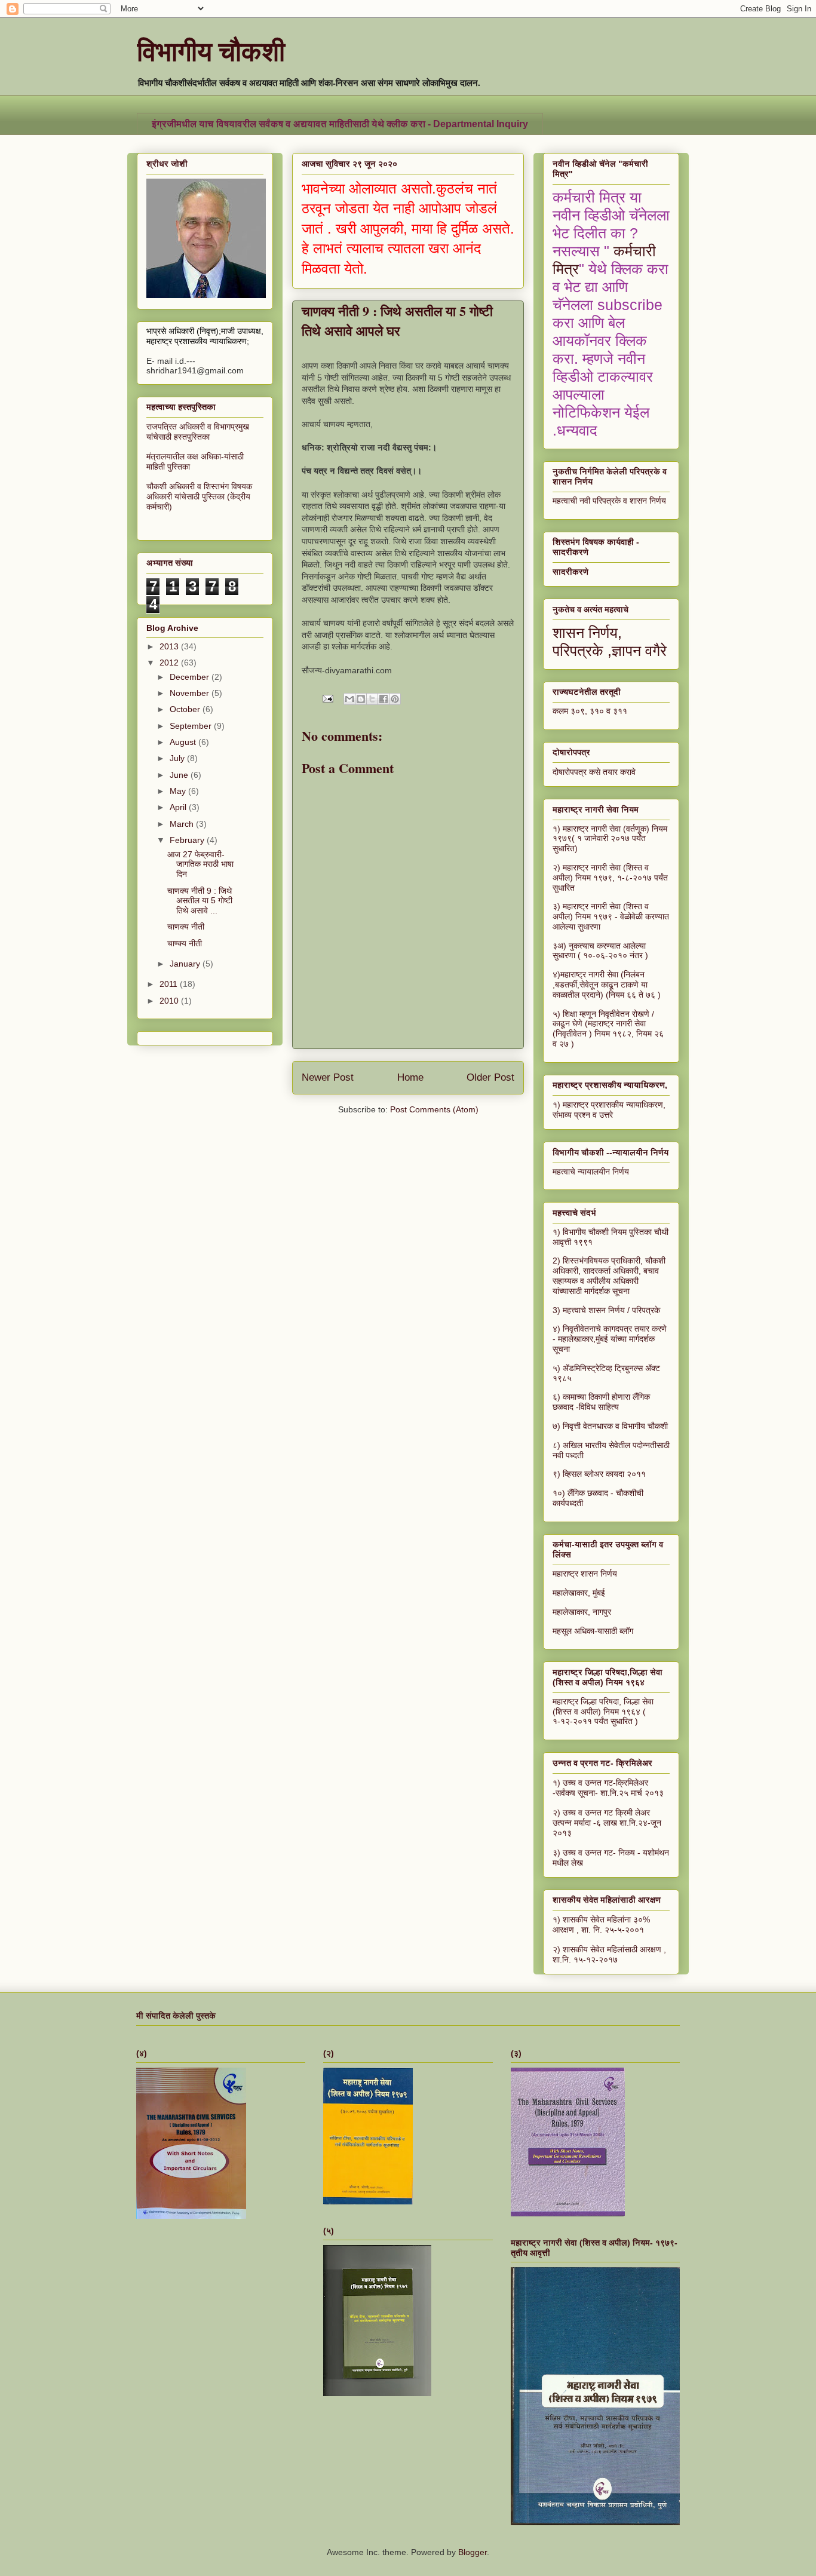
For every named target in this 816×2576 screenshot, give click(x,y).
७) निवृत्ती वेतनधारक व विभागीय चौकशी (610, 1426)
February (188, 840)
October (186, 709)
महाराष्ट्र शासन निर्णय (585, 1574)
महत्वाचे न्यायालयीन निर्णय (591, 1172)
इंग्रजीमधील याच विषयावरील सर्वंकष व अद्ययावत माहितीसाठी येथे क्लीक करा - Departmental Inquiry (340, 124)
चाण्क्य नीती (185, 943)
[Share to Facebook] (384, 699)
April (179, 807)
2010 (170, 1001)
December (191, 677)
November (191, 693)
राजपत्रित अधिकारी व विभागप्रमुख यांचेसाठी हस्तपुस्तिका (198, 432)
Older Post (490, 1077)
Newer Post (328, 1077)
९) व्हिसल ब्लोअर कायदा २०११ (599, 1474)
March (183, 824)
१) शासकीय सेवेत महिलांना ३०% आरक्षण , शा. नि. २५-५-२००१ (601, 1925)
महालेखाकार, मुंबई (579, 1593)
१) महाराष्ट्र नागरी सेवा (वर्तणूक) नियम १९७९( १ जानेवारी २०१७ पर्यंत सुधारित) (610, 839)
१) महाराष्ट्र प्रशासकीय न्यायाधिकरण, (609, 1105)
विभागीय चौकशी (211, 50)
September (192, 726)
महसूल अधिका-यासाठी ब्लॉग (593, 1631)
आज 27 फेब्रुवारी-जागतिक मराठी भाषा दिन (200, 864)
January (186, 964)
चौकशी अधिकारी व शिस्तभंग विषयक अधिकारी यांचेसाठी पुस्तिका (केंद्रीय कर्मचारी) (199, 496)
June (180, 775)
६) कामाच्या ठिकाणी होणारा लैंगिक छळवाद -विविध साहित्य (601, 1402)
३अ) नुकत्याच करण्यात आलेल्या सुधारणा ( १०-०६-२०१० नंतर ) (600, 951)
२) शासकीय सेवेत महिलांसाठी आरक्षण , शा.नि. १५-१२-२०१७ (609, 1954)
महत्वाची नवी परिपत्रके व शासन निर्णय (609, 501)
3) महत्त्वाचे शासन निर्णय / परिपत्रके (606, 1310)
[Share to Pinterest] (395, 699)
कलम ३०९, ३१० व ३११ (590, 711)
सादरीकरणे (570, 572)
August (184, 742)
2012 (170, 663)
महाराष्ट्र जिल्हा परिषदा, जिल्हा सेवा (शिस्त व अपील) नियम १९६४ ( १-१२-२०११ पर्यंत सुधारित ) (603, 1712)
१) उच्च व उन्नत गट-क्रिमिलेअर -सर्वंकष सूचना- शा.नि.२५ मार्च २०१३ (608, 1788)
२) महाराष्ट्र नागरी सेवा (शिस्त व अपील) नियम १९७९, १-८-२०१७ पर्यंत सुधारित (610, 878)
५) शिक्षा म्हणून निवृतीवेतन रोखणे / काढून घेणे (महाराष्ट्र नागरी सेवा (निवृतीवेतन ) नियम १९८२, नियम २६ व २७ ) (608, 1029)
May (179, 791)
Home (410, 1077)
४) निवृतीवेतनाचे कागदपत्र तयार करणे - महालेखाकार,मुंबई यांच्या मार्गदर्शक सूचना (610, 1339)
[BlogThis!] (361, 699)
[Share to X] (372, 699)
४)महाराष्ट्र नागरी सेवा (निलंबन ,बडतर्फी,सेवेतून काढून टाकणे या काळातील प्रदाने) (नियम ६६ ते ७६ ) (607, 985)
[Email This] (349, 699)
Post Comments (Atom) (434, 1109)
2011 (170, 984)
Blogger (473, 2552)
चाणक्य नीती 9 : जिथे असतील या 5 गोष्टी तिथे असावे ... (200, 901)
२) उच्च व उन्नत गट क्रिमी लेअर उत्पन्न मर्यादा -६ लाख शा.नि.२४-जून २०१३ (607, 1823)
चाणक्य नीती (186, 927)
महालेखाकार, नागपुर (582, 1612)
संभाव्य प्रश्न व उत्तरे (583, 1115)
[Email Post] (327, 698)
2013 (170, 646)
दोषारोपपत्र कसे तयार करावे (594, 772)
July (178, 758)
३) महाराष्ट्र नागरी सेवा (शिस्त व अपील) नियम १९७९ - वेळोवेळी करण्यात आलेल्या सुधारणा (611, 916)
